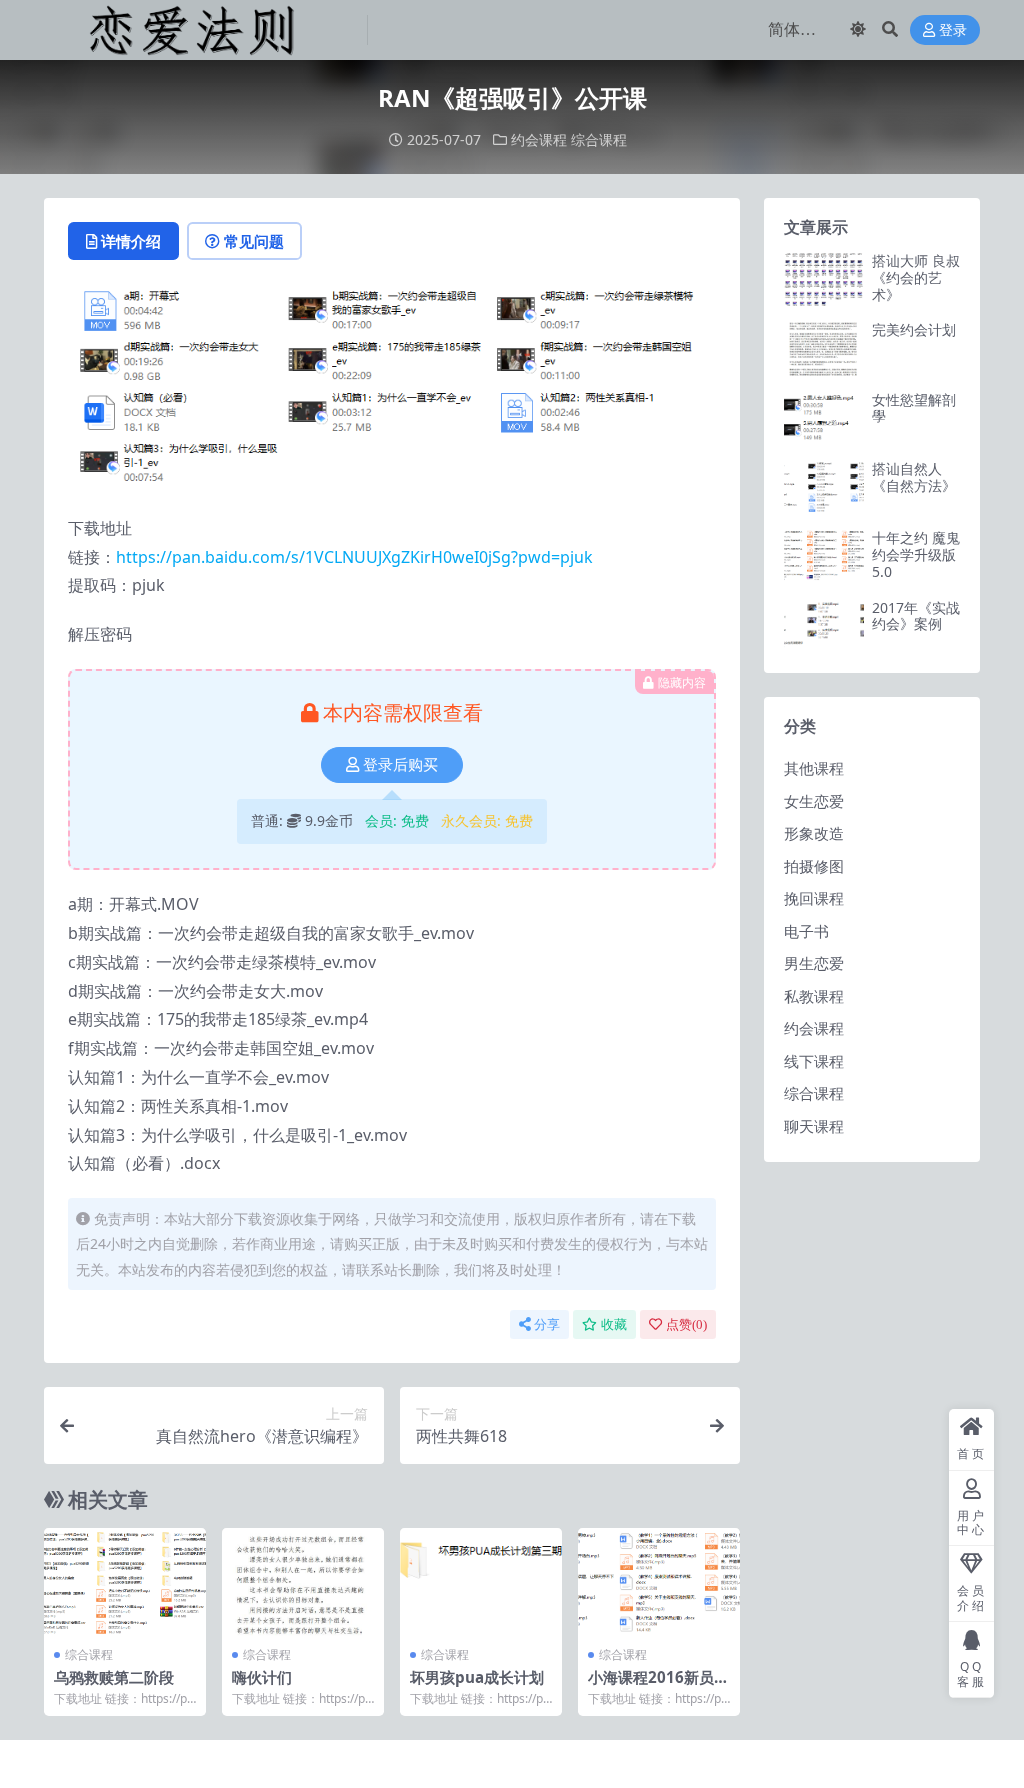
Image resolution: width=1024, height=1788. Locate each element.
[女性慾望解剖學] (824, 418)
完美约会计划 (914, 329)
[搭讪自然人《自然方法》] (824, 487)
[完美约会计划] (824, 348)
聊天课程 (814, 1126)
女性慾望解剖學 (914, 408)
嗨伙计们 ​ (264, 1677)
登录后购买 (400, 765)
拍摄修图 (814, 866)
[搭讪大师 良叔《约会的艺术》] (824, 279)
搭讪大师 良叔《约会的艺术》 (916, 277)
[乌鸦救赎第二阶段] (125, 1582)
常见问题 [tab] (254, 241)
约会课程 (539, 139)
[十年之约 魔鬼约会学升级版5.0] (824, 556)
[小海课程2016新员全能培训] (659, 1582)
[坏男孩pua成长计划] (481, 1582)
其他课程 (814, 768)
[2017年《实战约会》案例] (824, 626)
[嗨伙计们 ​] (303, 1582)
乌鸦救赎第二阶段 (114, 1677)
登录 (953, 30)
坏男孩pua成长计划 (477, 1677)
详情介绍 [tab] (131, 241)
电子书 (806, 931)
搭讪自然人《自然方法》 (914, 477)
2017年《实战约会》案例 (916, 616)
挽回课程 (814, 898)
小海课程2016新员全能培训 (658, 1686)
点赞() (686, 1324)
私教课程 (814, 996)
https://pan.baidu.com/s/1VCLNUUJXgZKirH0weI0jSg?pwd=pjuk (354, 557)
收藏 (614, 1324)
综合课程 (599, 139)
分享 (547, 1324)
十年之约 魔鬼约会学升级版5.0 (916, 554)
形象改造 (814, 833)
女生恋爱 (814, 801)
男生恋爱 (814, 963)
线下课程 (814, 1061)
